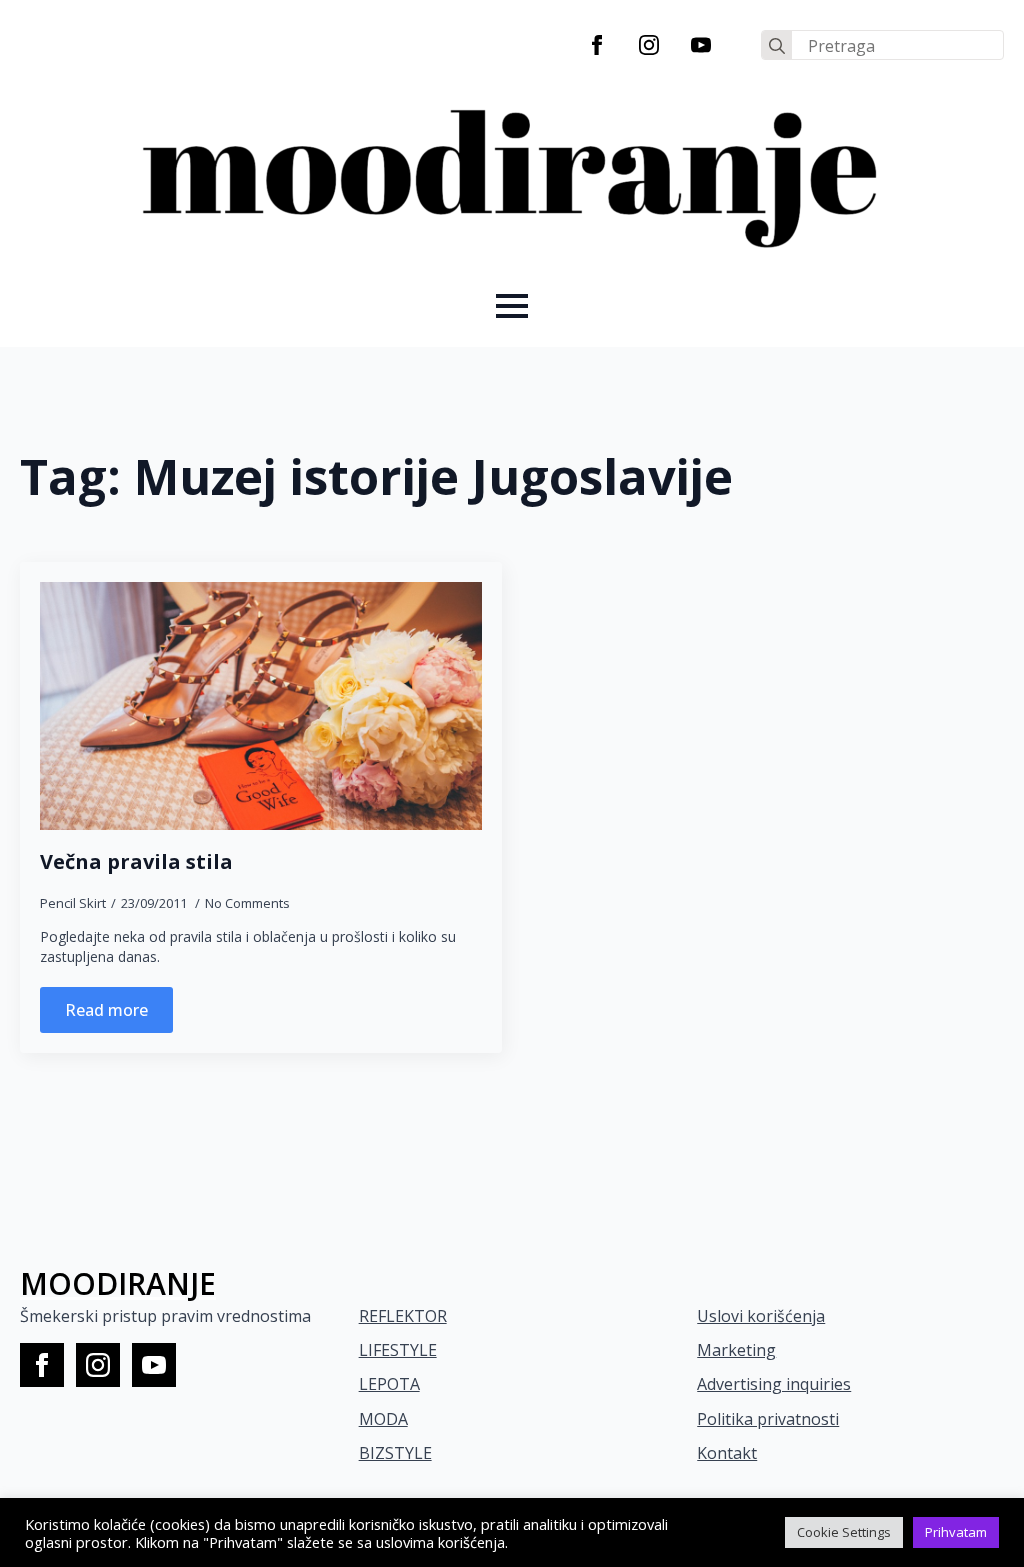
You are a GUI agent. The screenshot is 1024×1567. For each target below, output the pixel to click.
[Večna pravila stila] (261, 706)
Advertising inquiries (774, 1384)
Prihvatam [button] (956, 1532)
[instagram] (649, 45)
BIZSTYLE (395, 1453)
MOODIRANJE (118, 1283)
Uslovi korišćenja (761, 1316)
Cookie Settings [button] (844, 1532)
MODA (383, 1419)
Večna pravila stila (136, 862)
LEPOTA (389, 1384)
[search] (777, 46)
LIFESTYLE (398, 1350)
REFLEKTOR (403, 1316)
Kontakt (727, 1453)
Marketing (736, 1350)
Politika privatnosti (768, 1419)
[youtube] (701, 45)
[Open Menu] (512, 306)
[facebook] (597, 45)
